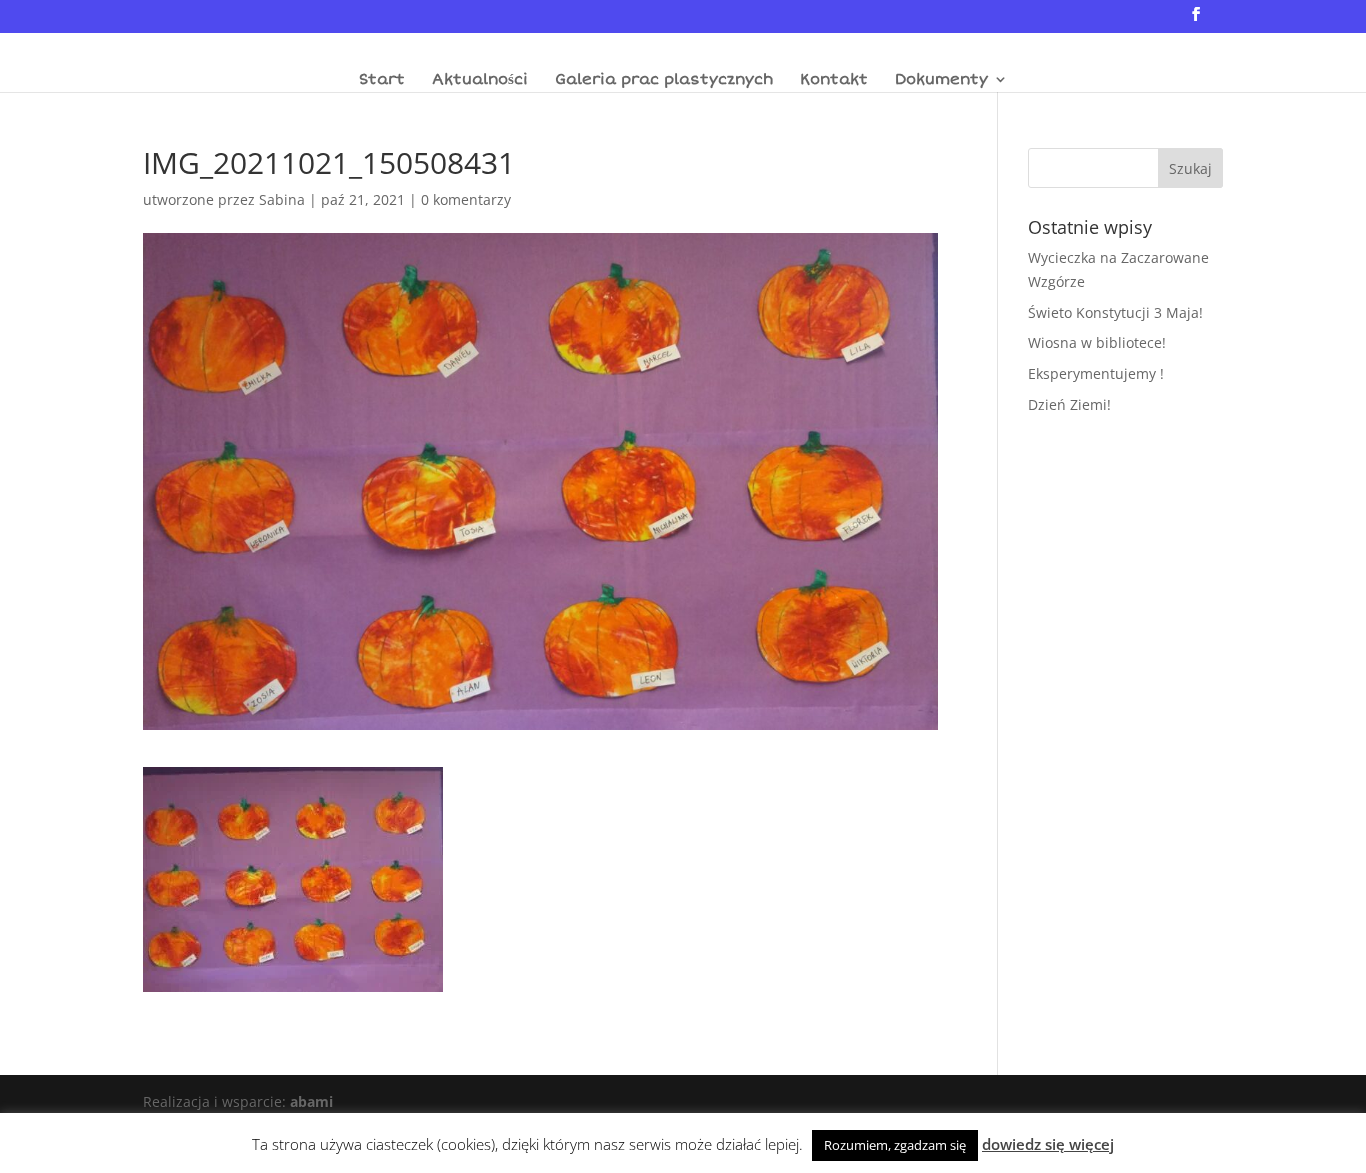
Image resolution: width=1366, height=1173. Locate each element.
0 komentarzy (466, 199)
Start (382, 80)
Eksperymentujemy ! (1096, 373)
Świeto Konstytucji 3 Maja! (1115, 312)
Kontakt (834, 80)
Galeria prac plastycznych (664, 80)
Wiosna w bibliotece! (1097, 342)
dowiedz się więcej (1048, 1144)
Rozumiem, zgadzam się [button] (895, 1145)
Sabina (282, 199)
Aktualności (480, 80)
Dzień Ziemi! (1069, 404)
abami (311, 1101)
